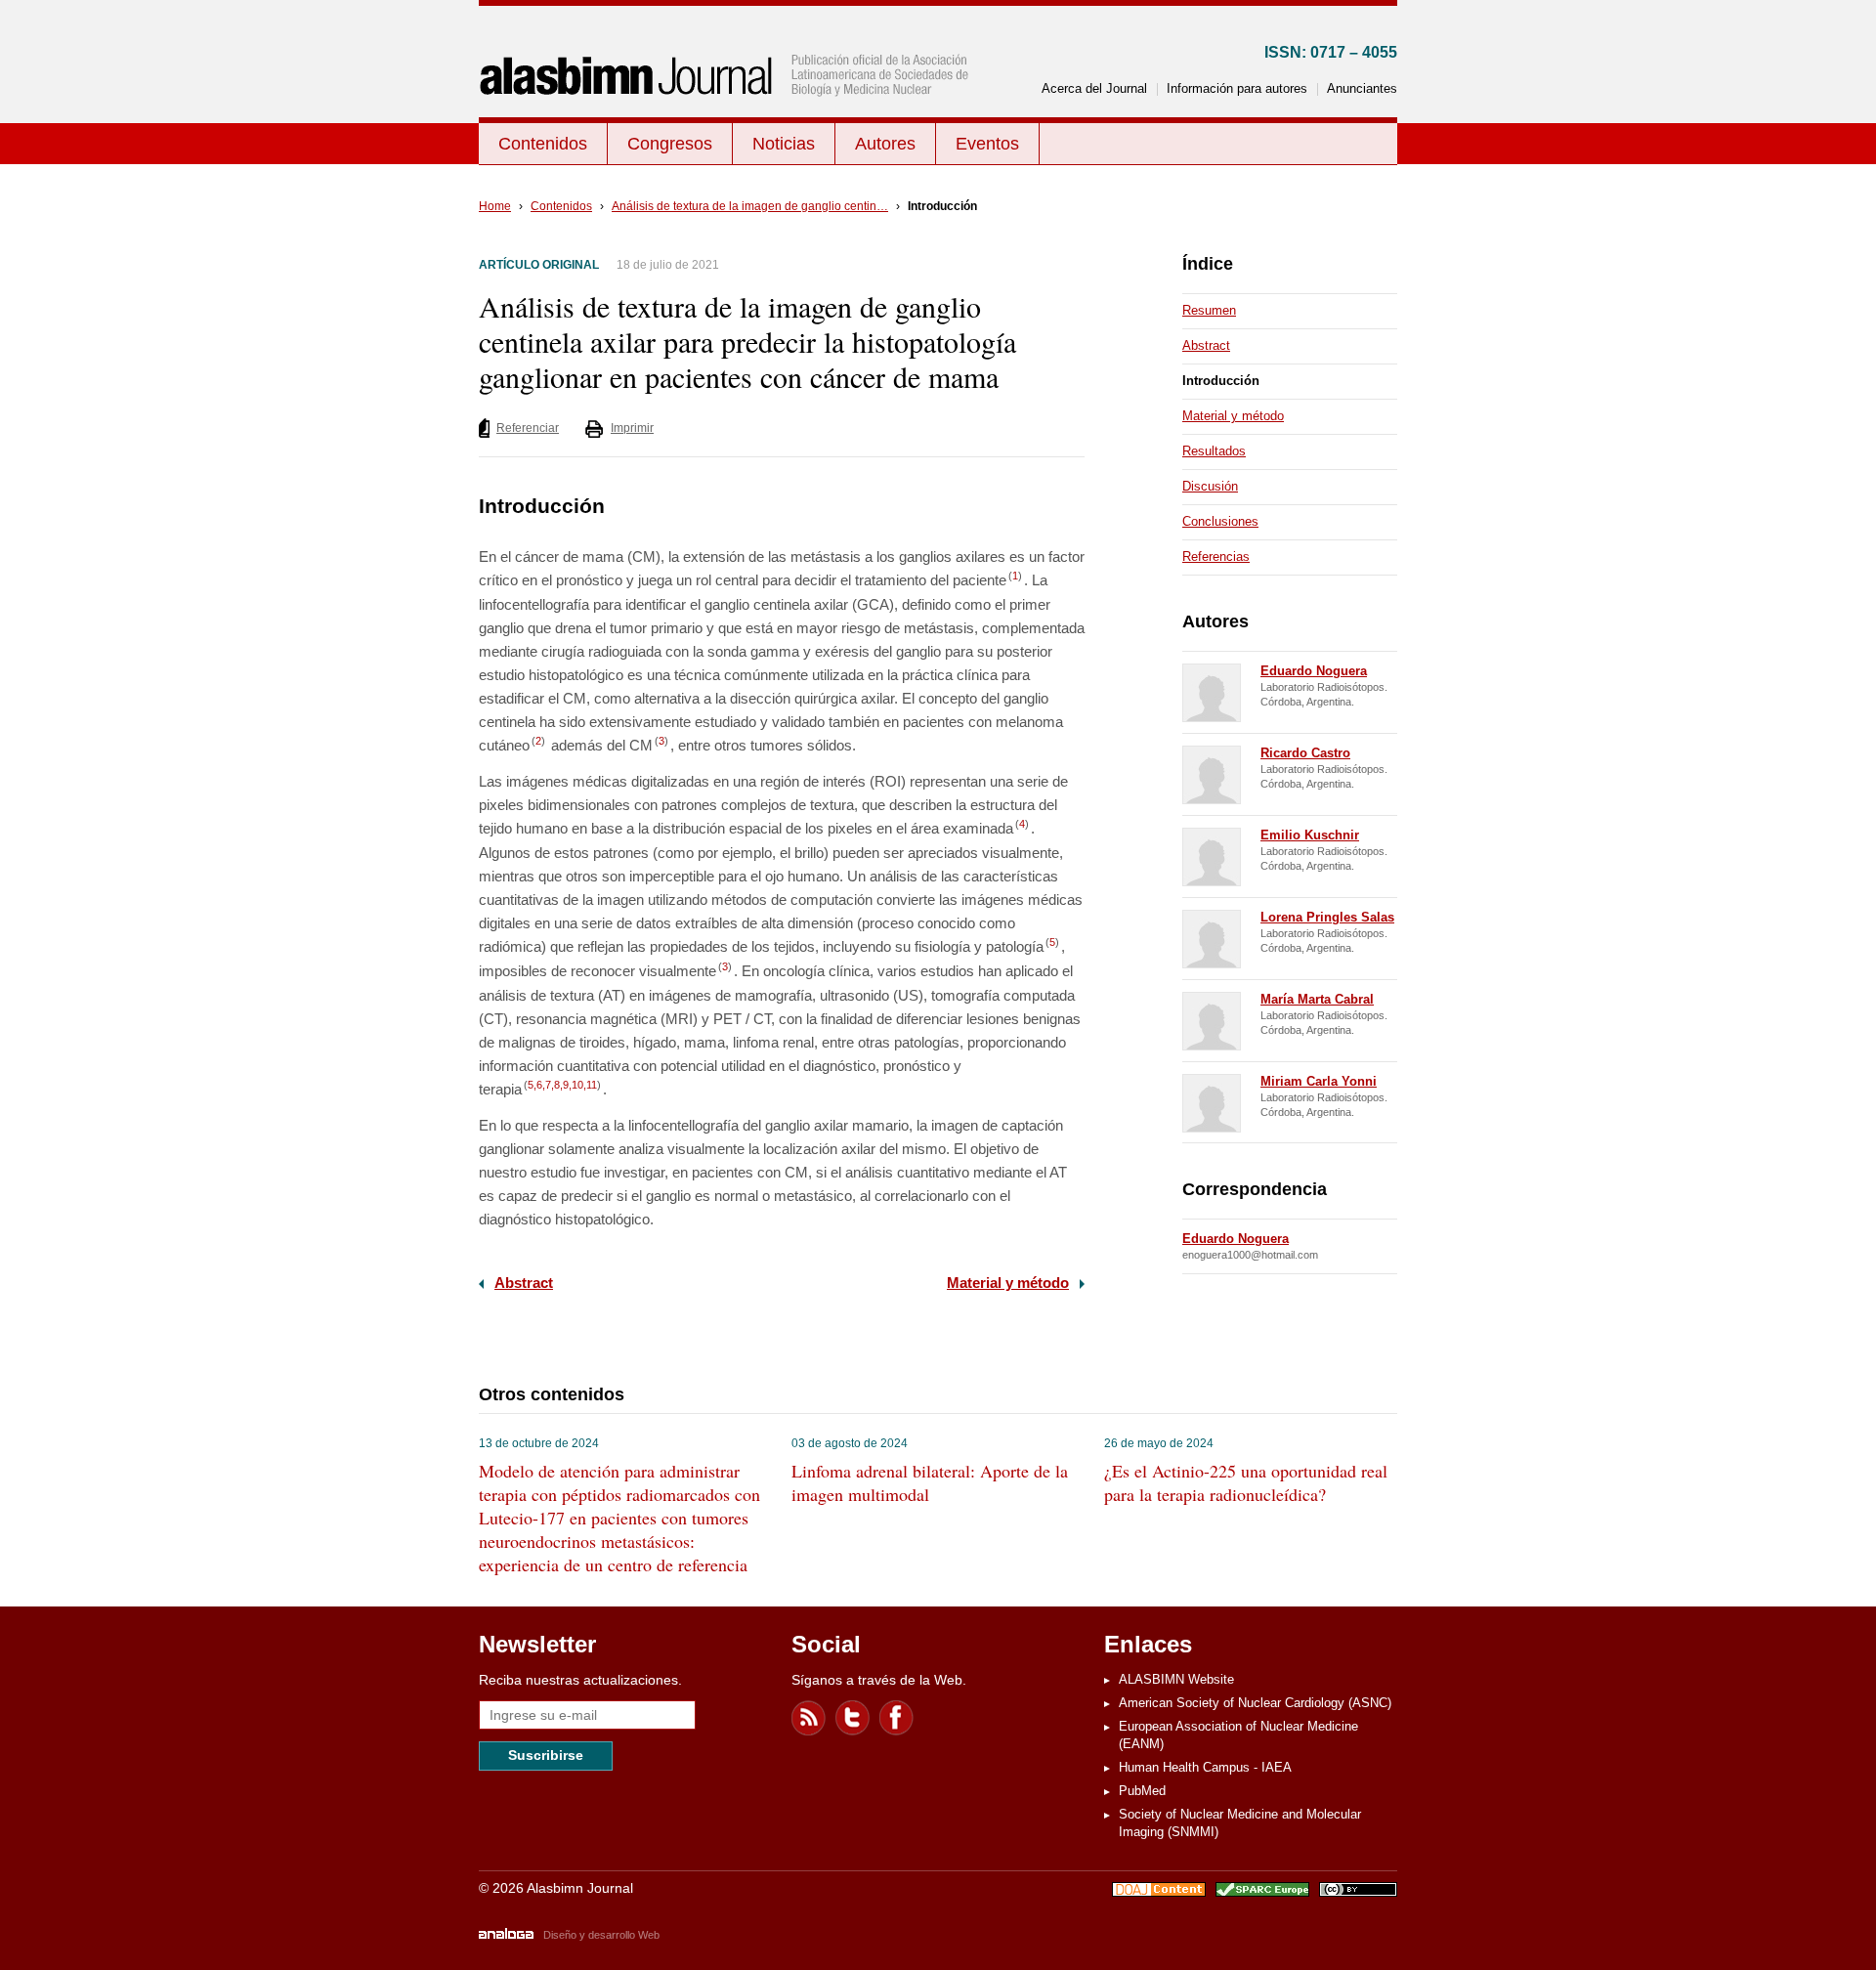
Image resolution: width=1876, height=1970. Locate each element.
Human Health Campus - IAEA (1205, 1767)
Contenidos (543, 144)
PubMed (1142, 1791)
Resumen (1209, 310)
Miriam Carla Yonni (1319, 1081)
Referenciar (528, 428)
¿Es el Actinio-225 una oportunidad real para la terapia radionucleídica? (1246, 1482)
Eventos (987, 144)
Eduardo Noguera (1314, 671)
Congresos (670, 144)
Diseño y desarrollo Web (601, 1935)
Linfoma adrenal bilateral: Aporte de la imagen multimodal (930, 1482)
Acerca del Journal (1094, 88)
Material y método (1008, 1283)
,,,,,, (562, 1085)
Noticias (784, 144)
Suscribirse (546, 1755)
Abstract (524, 1283)
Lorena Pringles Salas (1327, 917)
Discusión (1210, 486)
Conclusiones (1220, 521)
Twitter (853, 1718)
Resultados (1214, 451)
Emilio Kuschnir (1310, 835)
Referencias (1216, 557)
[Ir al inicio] (728, 114)
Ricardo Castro (1305, 753)
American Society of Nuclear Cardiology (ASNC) (1255, 1703)
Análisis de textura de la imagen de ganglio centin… (750, 206)
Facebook (897, 1718)
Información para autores (1237, 88)
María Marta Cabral (1317, 999)
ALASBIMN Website (1176, 1679)
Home (495, 206)
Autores (885, 144)
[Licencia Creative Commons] (1358, 1892)
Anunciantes (1362, 88)
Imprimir (632, 428)
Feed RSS (809, 1718)
